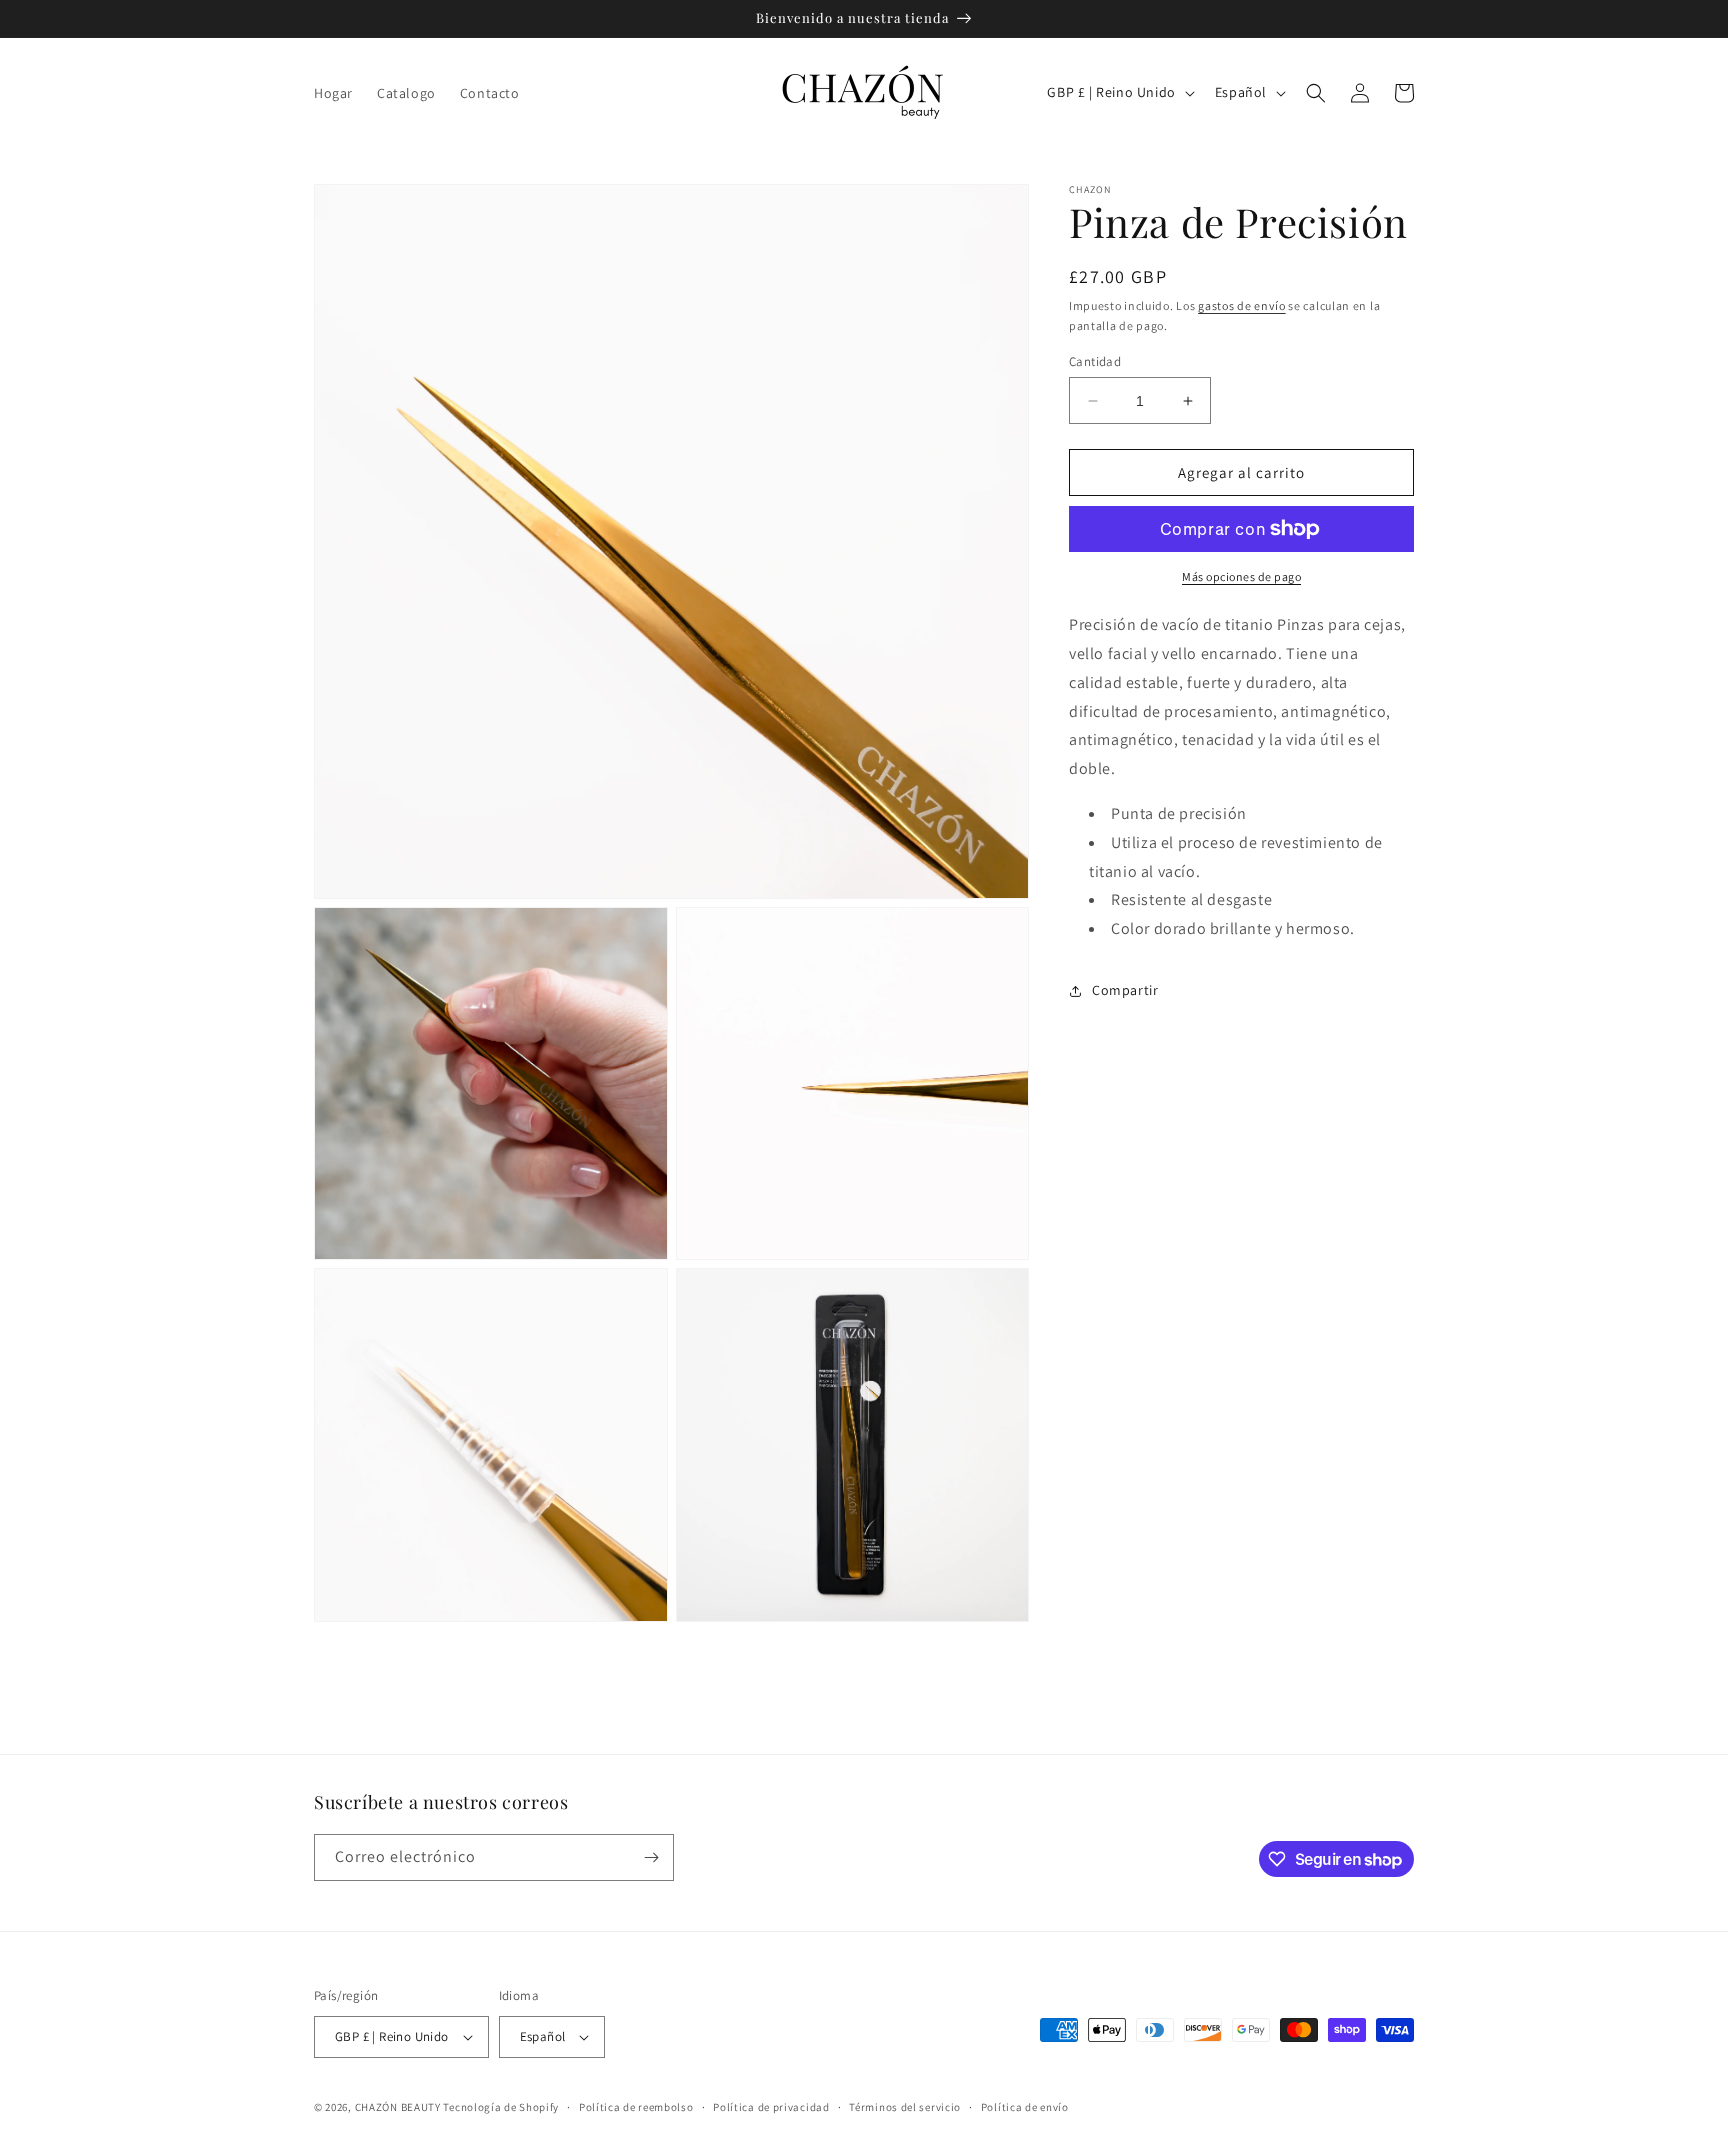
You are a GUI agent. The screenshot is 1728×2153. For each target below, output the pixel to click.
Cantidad (1095, 361)
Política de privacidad (771, 2107)
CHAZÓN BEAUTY (398, 2107)
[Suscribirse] (651, 1857)
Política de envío (1025, 2107)
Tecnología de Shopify (501, 2107)
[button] (1316, 93)
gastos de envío (1242, 305)
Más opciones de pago (1241, 576)
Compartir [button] (1125, 990)
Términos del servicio (905, 2107)
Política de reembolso (636, 2107)
